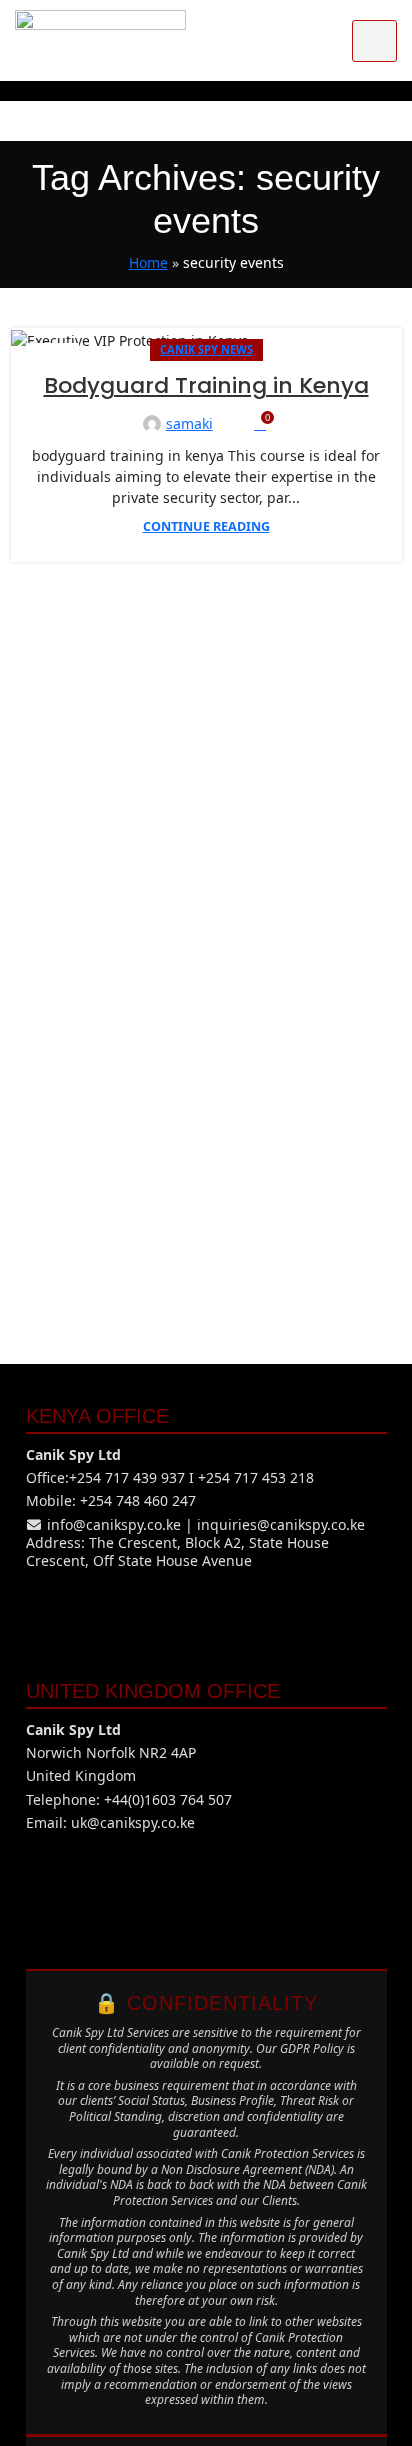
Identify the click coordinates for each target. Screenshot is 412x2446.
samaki (189, 423)
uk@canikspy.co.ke (133, 1822)
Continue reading (206, 526)
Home (148, 262)
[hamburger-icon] (374, 41)
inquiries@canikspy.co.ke (281, 1524)
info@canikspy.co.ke (114, 1524)
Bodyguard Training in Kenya (206, 385)
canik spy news (206, 349)
